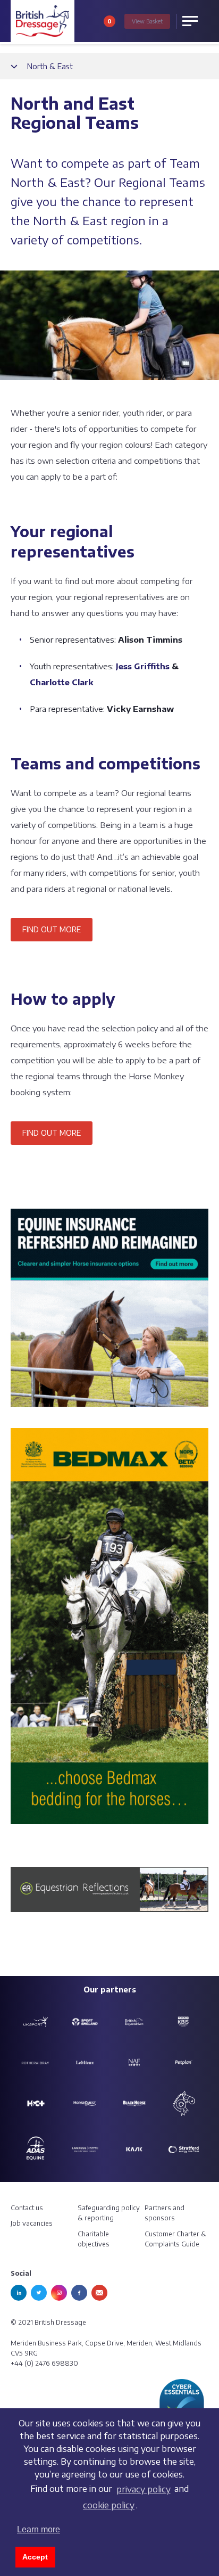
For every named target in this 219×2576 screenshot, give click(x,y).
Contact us (27, 2208)
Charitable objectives (94, 2239)
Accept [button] (35, 2557)
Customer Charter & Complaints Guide (175, 2239)
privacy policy (144, 2489)
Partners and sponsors (165, 2213)
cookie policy (109, 2505)
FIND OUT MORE (52, 929)
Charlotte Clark (62, 682)
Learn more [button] (39, 2529)
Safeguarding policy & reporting (109, 2213)
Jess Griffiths (143, 666)
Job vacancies (32, 2223)
